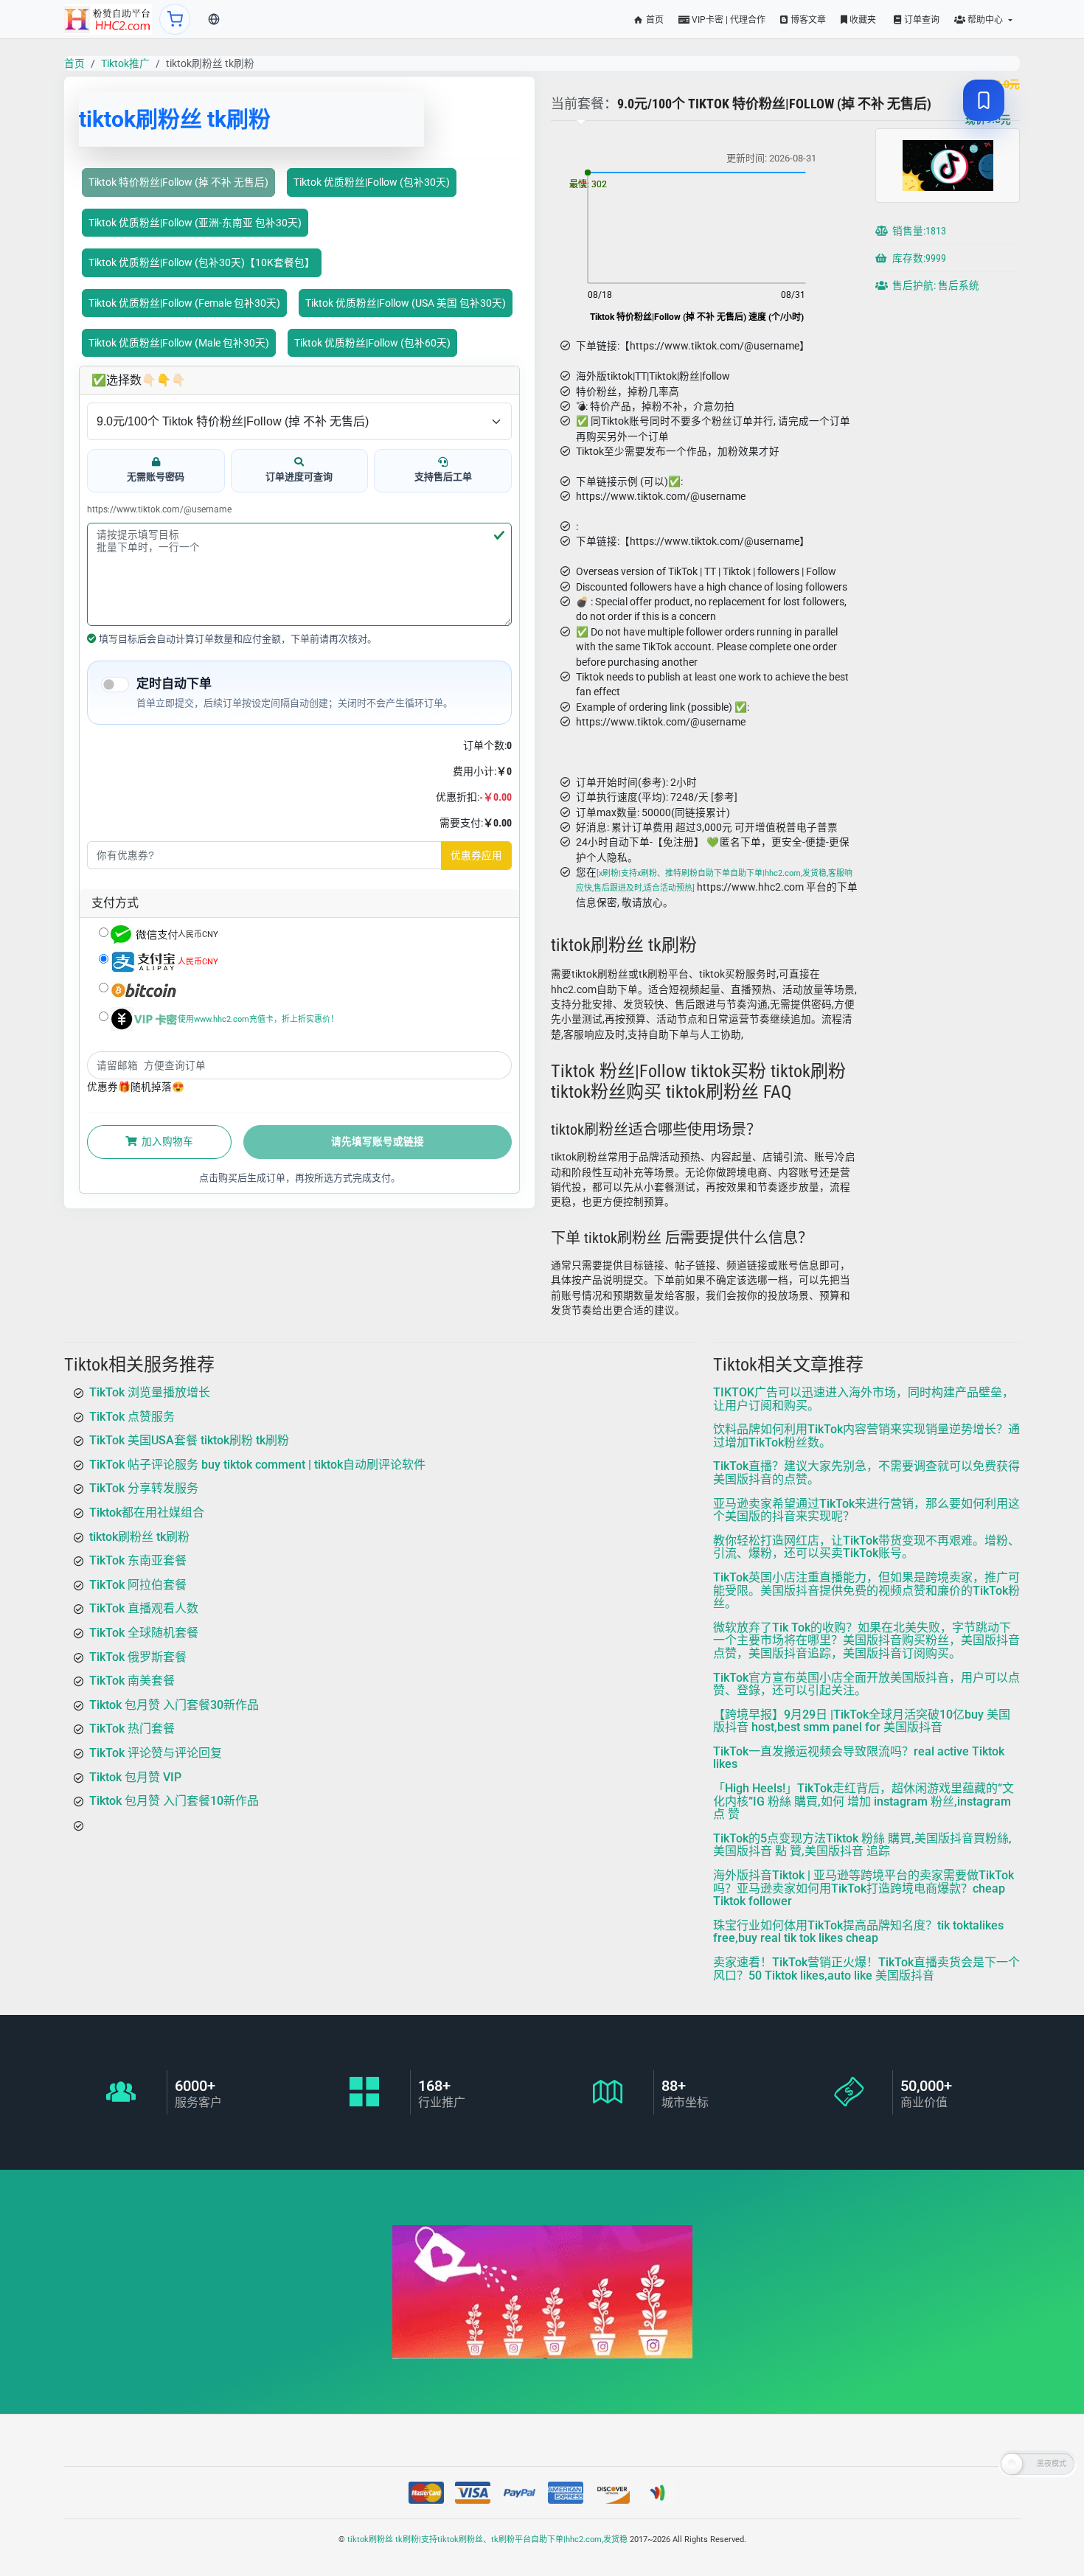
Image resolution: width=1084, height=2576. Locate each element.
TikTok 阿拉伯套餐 (138, 1584)
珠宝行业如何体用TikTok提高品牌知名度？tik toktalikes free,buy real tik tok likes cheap (858, 1932)
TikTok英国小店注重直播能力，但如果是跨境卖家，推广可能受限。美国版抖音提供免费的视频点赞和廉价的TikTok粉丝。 (866, 1590)
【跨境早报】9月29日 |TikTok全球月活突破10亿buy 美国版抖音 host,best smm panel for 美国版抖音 (862, 1720)
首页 (654, 20)
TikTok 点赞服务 (132, 1416)
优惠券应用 (476, 855)
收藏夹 (862, 20)
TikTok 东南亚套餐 (138, 1560)
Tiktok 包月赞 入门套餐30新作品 (174, 1704)
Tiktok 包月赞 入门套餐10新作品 (174, 1801)
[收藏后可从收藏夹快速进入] (984, 100)
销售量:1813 (918, 231)
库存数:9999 (918, 258)
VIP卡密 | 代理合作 (727, 20)
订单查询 (921, 20)
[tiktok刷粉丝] (108, 19)
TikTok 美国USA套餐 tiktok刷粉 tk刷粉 (189, 1440)
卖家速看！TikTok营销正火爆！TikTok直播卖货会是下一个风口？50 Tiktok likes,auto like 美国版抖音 (866, 1969)
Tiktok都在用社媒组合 (147, 1512)
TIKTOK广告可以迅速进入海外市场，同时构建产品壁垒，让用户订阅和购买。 (864, 1399)
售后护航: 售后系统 (935, 285)
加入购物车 (166, 1141)
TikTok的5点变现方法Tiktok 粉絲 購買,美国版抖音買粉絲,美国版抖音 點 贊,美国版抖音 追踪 (862, 1845)
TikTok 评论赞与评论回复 (156, 1753)
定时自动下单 (174, 683)
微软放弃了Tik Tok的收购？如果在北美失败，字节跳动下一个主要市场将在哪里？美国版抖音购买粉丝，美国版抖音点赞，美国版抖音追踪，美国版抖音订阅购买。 (866, 1640)
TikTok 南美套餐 (132, 1681)
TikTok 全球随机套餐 (144, 1633)
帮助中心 (985, 20)
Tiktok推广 (125, 63)
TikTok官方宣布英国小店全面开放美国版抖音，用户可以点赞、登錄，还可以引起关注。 (866, 1684)
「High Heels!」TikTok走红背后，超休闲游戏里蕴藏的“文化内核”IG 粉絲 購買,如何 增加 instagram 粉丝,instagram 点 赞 (864, 1801)
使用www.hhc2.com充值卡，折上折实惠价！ (258, 1019)
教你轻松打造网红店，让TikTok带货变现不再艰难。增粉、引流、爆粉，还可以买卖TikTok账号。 (866, 1546)
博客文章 (807, 20)
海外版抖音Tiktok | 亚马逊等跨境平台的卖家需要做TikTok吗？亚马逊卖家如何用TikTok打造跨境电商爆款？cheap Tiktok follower (864, 1888)
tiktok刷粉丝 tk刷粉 (139, 1536)
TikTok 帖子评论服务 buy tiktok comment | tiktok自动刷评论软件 (257, 1464)
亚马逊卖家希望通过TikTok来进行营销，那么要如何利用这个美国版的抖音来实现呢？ (866, 1510)
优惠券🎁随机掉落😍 (136, 1087)
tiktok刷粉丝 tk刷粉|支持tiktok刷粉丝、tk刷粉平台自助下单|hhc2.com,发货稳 (487, 2540)
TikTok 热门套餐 (132, 1729)
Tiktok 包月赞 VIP (135, 1776)
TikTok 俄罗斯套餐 (138, 1656)
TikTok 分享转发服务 (144, 1488)
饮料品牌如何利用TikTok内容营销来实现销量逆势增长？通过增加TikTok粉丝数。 (866, 1436)
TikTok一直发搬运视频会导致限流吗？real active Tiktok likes (859, 1758)
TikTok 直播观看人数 (144, 1608)
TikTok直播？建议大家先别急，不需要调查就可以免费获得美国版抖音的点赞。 (866, 1473)
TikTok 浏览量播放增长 (150, 1392)
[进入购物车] (175, 19)
